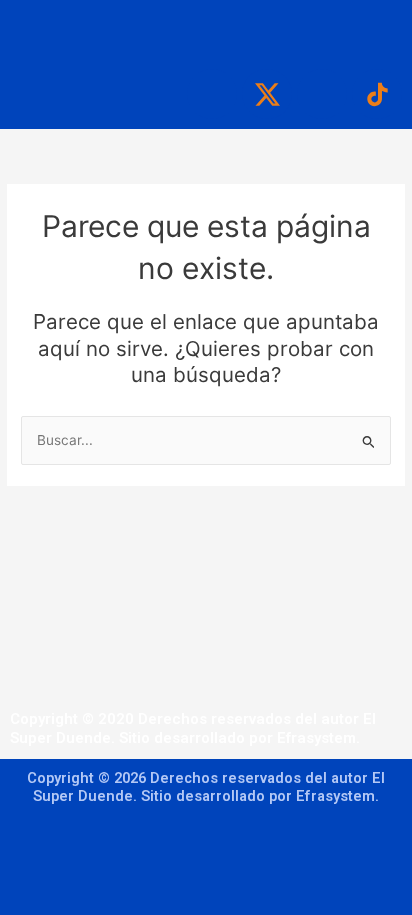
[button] (206, 30)
